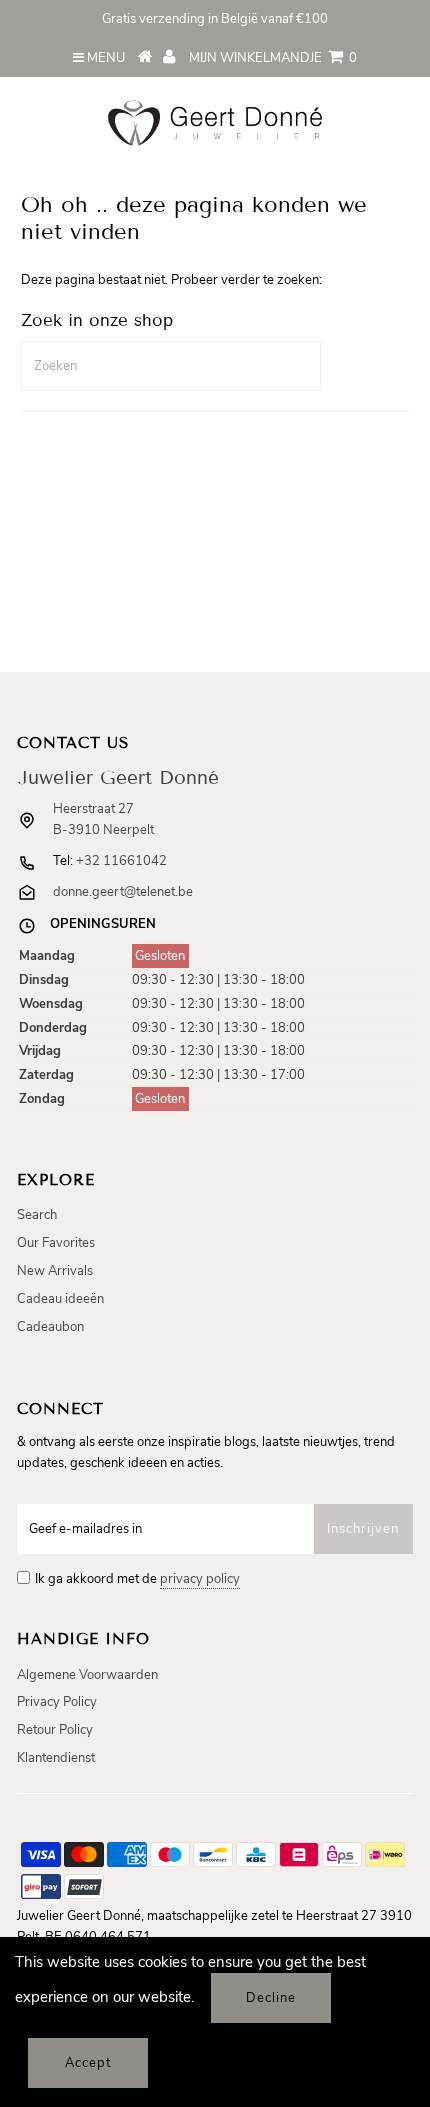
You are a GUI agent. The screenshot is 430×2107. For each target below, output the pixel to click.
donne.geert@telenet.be (123, 892)
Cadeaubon (50, 1327)
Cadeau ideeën (60, 1299)
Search (37, 1215)
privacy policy (200, 1579)
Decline (271, 1998)
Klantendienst (56, 1758)
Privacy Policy (57, 1702)
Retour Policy (55, 1730)
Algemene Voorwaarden (87, 1675)
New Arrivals (55, 1271)
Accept (88, 2063)
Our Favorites (56, 1243)
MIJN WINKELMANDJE (273, 58)
